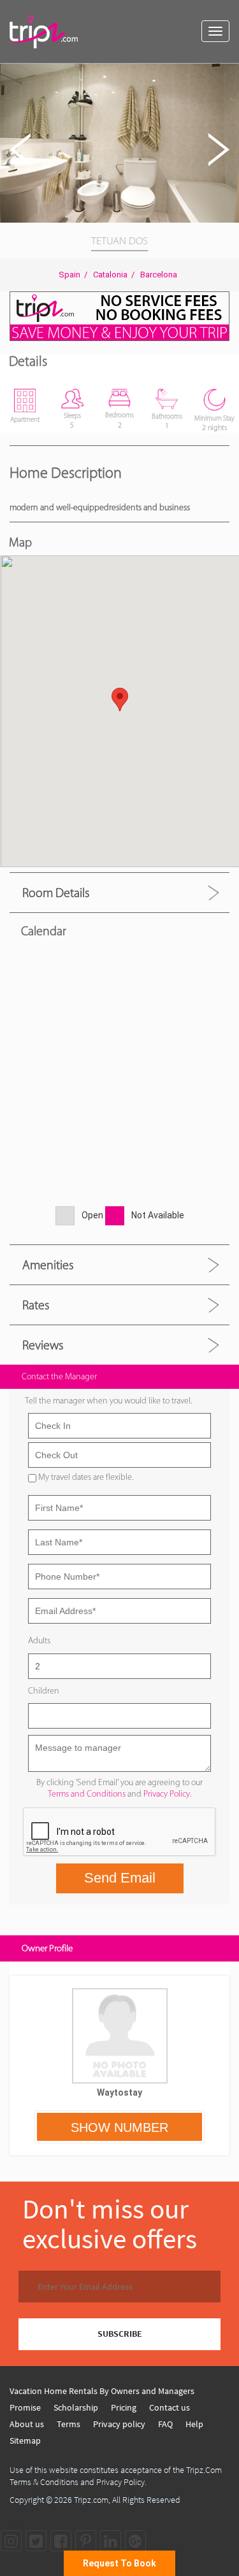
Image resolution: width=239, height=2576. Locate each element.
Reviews (43, 1345)
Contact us (170, 2407)
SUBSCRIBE (120, 2334)
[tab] (119, 892)
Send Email (120, 1878)
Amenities (48, 1265)
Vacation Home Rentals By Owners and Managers (102, 2391)
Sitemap (25, 2440)
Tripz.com (91, 2500)
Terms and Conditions (87, 1794)
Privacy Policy (167, 1794)
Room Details (56, 893)
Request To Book (119, 2563)
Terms (69, 2424)
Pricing (124, 2407)
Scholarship (76, 2407)
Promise (25, 2407)
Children (44, 1691)
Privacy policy (119, 2424)
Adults (39, 1640)
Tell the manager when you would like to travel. (108, 1401)
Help (194, 2424)
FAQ (165, 2424)
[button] (228, 75)
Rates (36, 1305)
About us (27, 2424)
